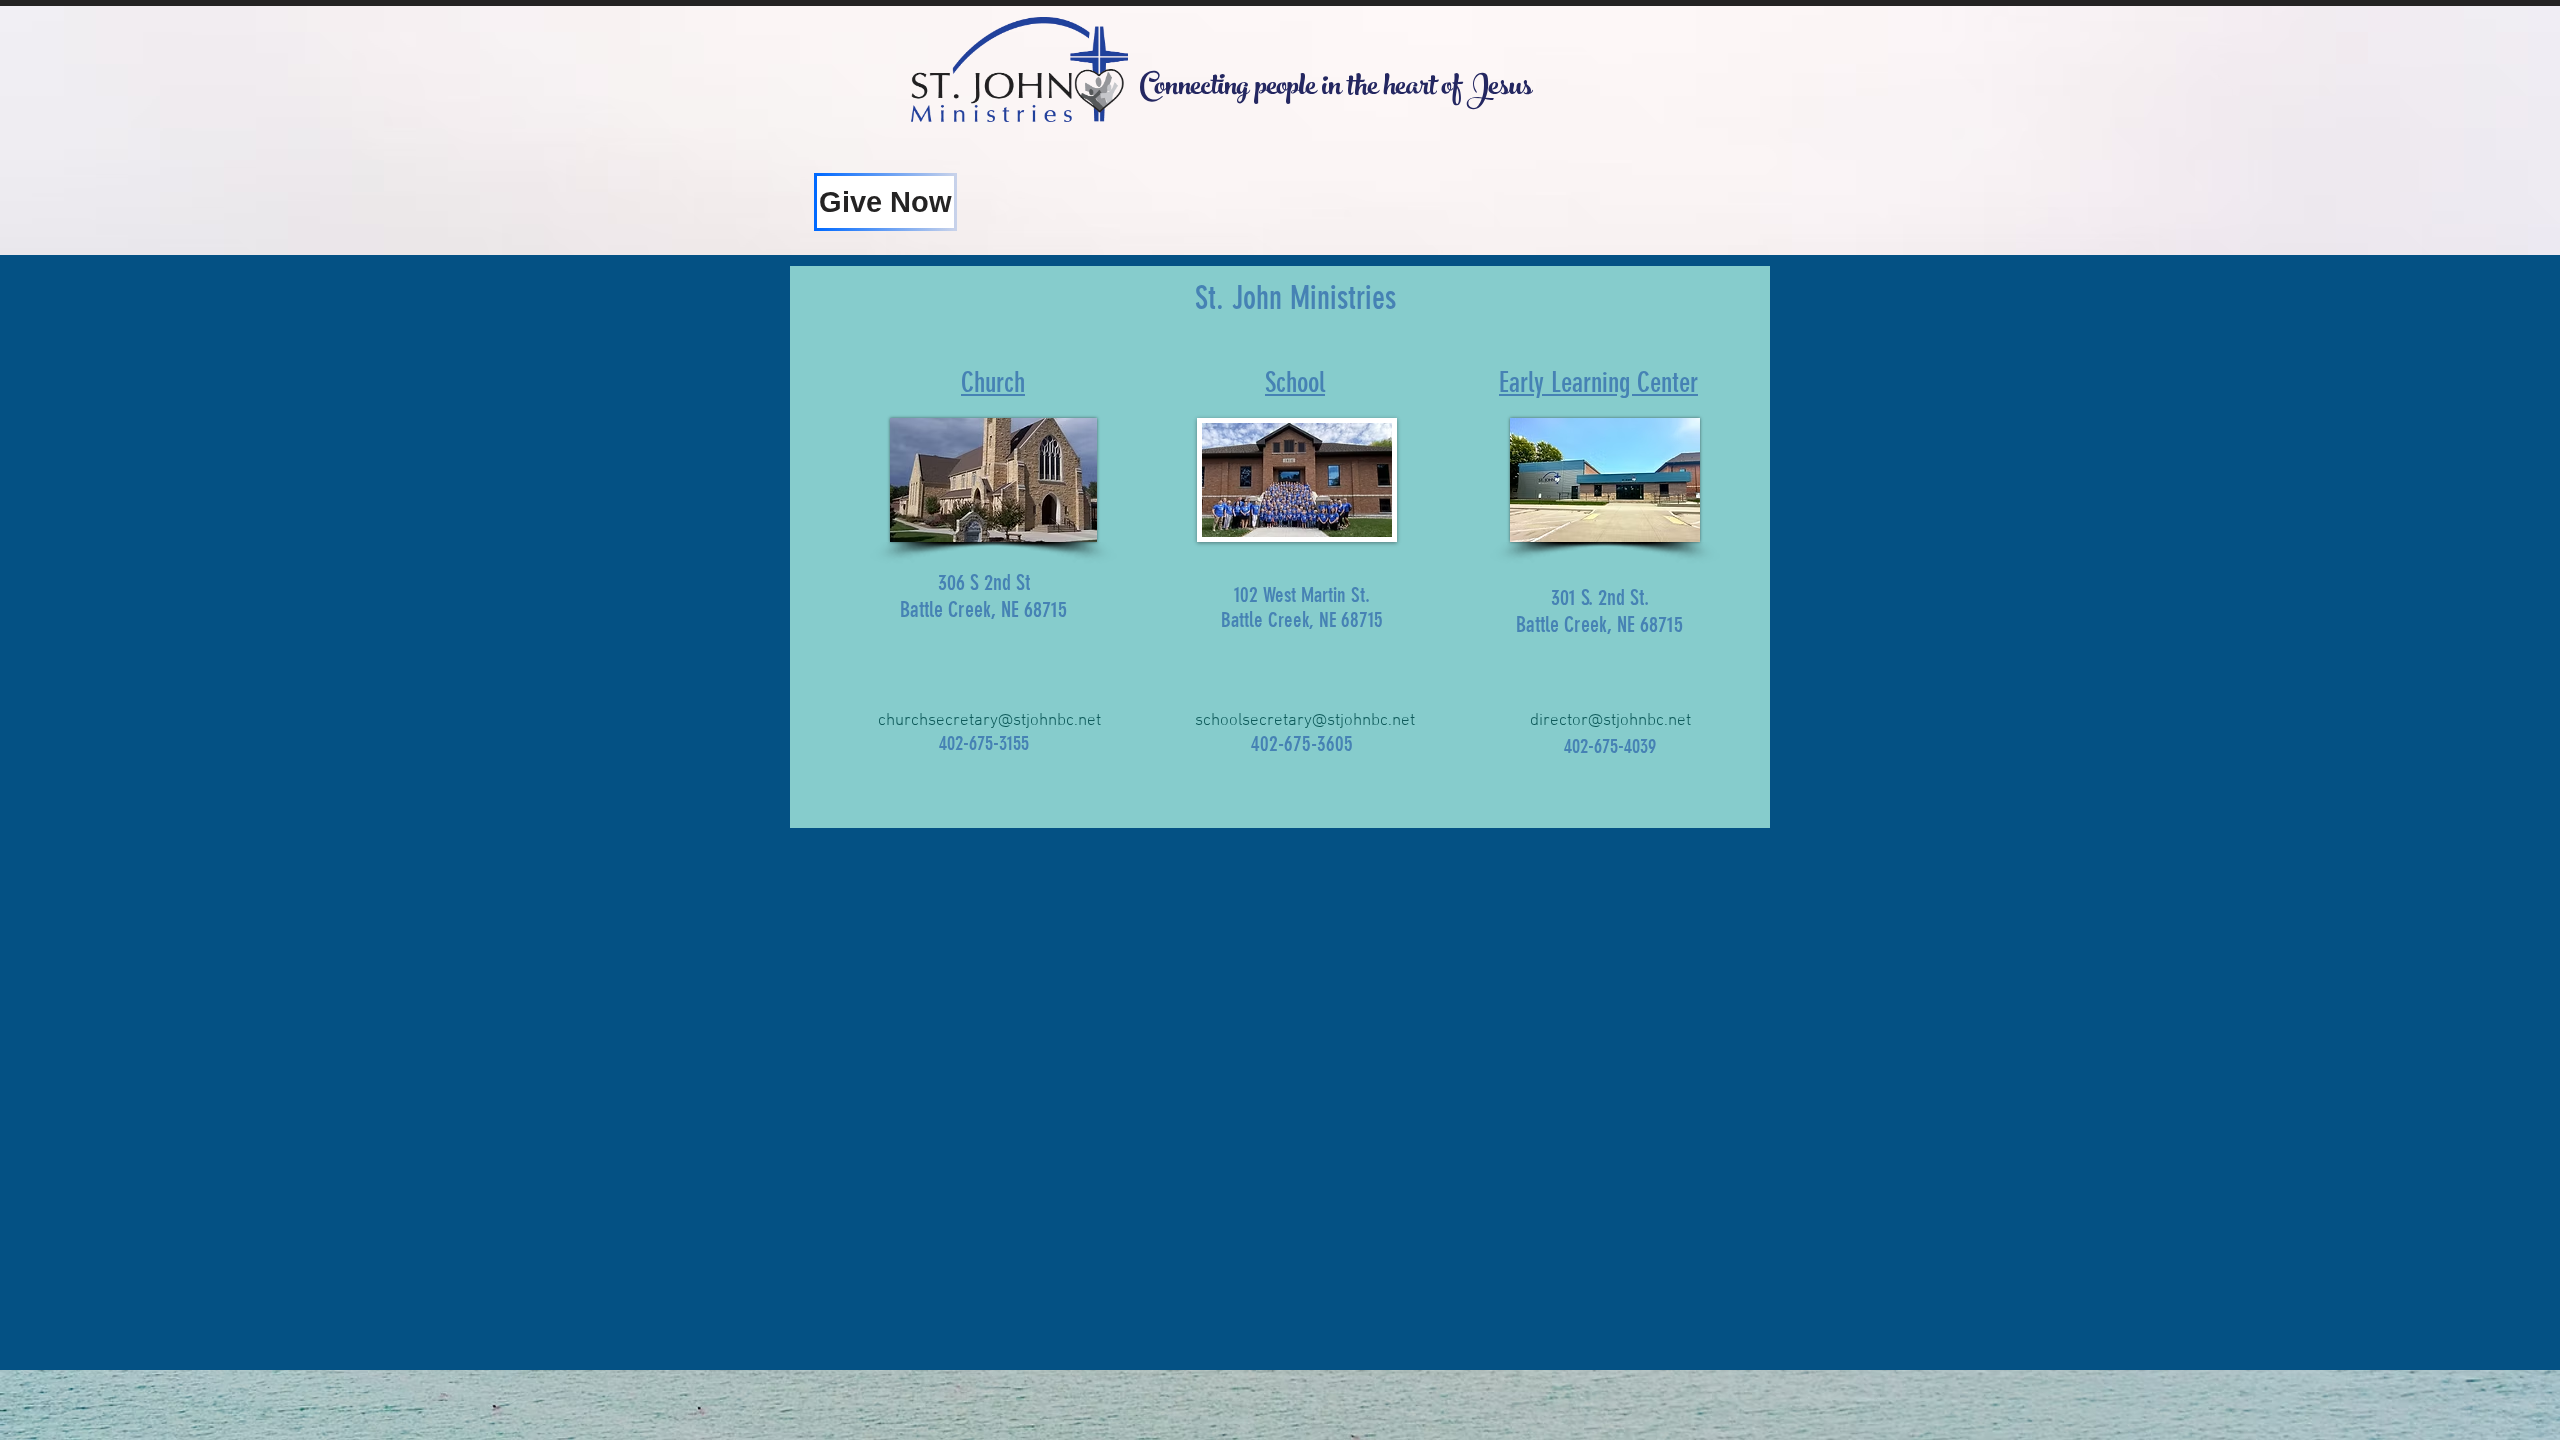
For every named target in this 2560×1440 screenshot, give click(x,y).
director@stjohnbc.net (1610, 721)
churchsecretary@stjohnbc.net (989, 721)
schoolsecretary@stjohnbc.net (1305, 721)
